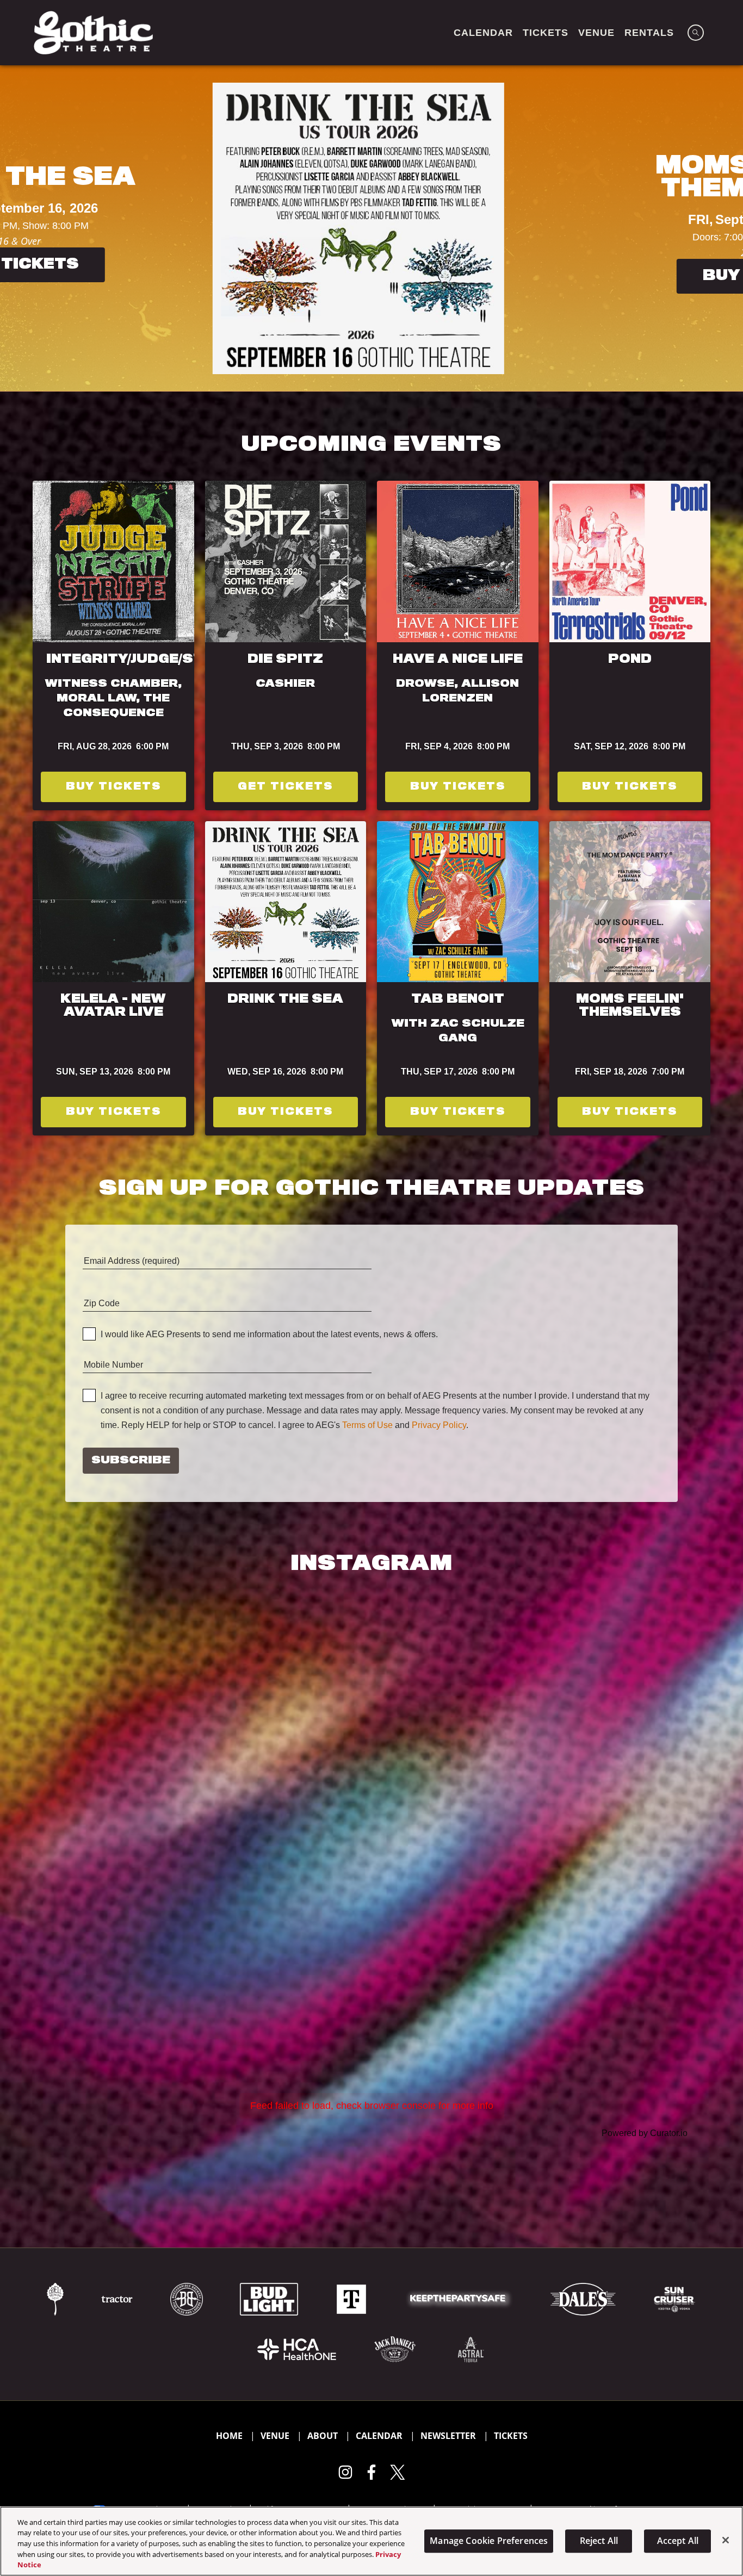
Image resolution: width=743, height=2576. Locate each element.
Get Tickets (285, 787)
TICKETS (546, 33)
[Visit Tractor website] (118, 2298)
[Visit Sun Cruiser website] (674, 2298)
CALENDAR (483, 33)
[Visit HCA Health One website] (298, 2348)
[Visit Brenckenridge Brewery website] (188, 2298)
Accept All (678, 2541)
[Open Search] (696, 33)
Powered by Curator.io (645, 2133)
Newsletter (448, 2436)
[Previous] (18, 228)
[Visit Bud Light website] (270, 2298)
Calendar (379, 2436)
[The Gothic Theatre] (93, 33)
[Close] (726, 2540)
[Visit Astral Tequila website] (470, 2348)
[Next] (725, 228)
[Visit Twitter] (398, 2472)
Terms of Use (367, 1425)
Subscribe (131, 1461)
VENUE (596, 33)
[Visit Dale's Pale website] (584, 2298)
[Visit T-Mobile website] (352, 2298)
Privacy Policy (439, 1425)
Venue (275, 2436)
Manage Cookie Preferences (489, 2541)
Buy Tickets (302, 274)
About (323, 2436)
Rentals (649, 33)
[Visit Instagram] (345, 2472)
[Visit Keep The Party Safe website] (460, 2298)
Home (229, 2436)
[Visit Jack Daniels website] (396, 2348)
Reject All (599, 2541)
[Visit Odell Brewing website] (56, 2298)
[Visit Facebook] (371, 2472)
